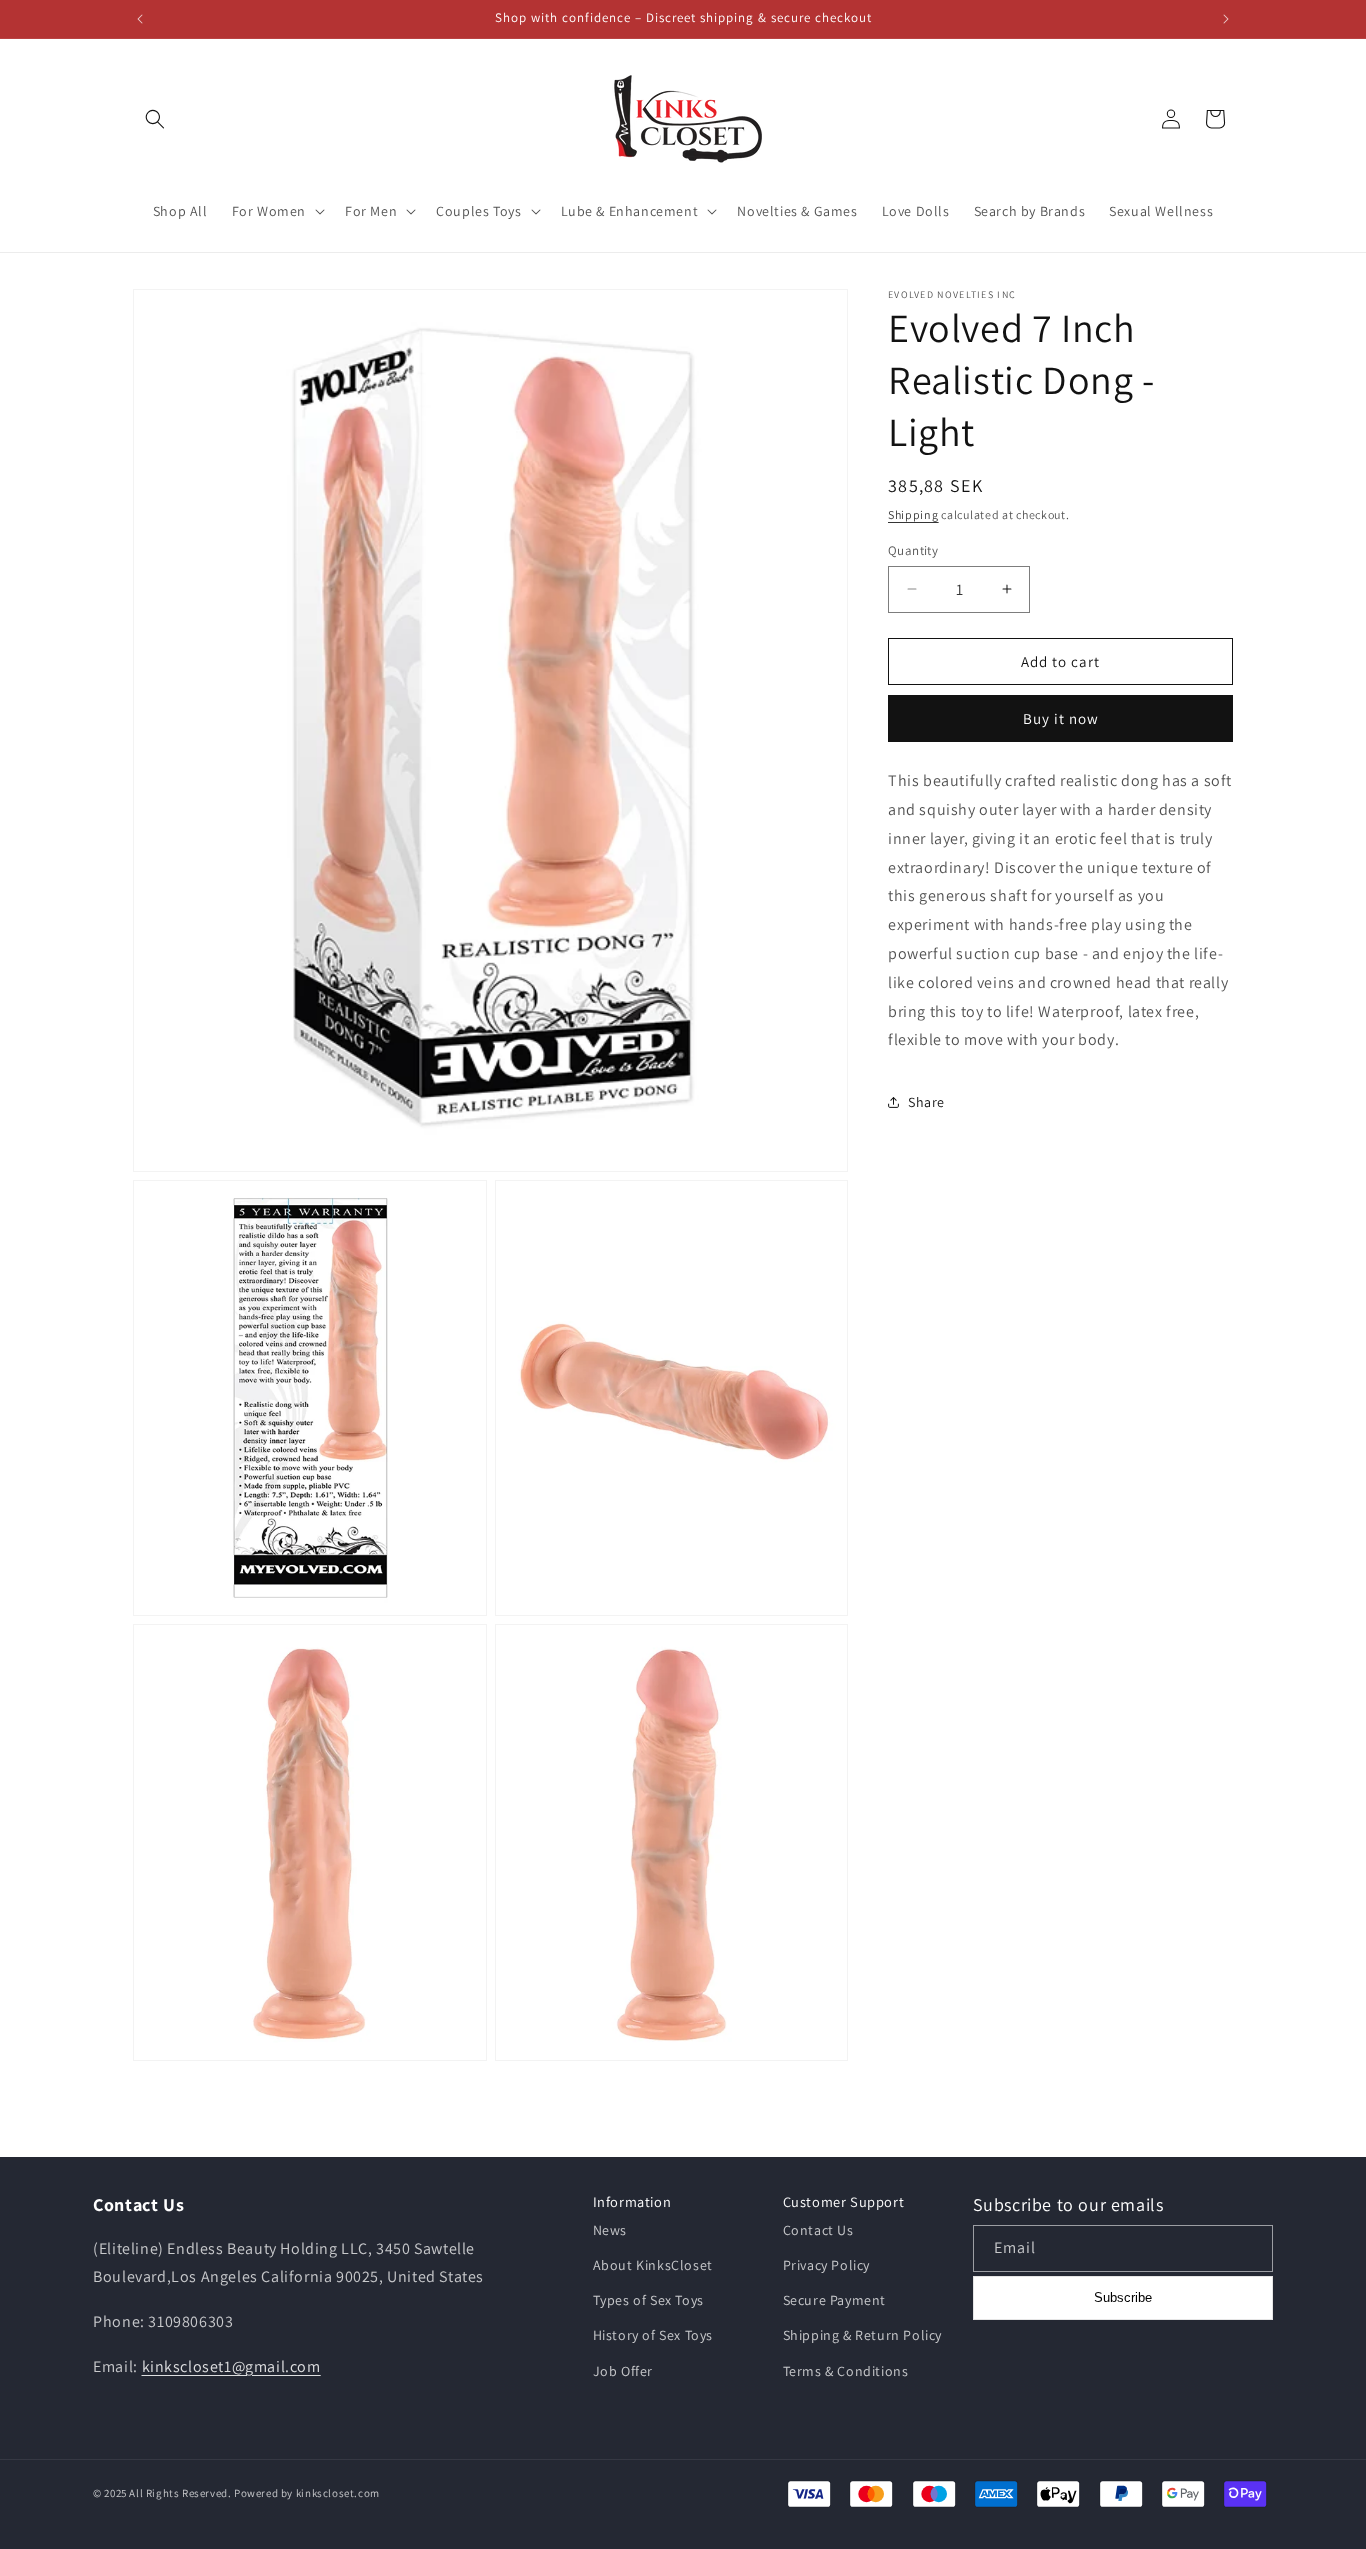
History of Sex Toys (653, 2336)
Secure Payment (834, 2300)
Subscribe (1123, 2297)
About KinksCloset (653, 2265)
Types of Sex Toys (648, 2300)
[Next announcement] (1226, 19)
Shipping (913, 514)
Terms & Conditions (846, 2371)
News (610, 2230)
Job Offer (623, 2371)
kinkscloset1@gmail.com (231, 2366)
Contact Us (818, 2230)
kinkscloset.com (338, 2493)
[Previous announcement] (140, 19)
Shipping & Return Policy (862, 2336)
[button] (155, 119)
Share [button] (926, 1101)
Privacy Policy (826, 2265)
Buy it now (1061, 718)
